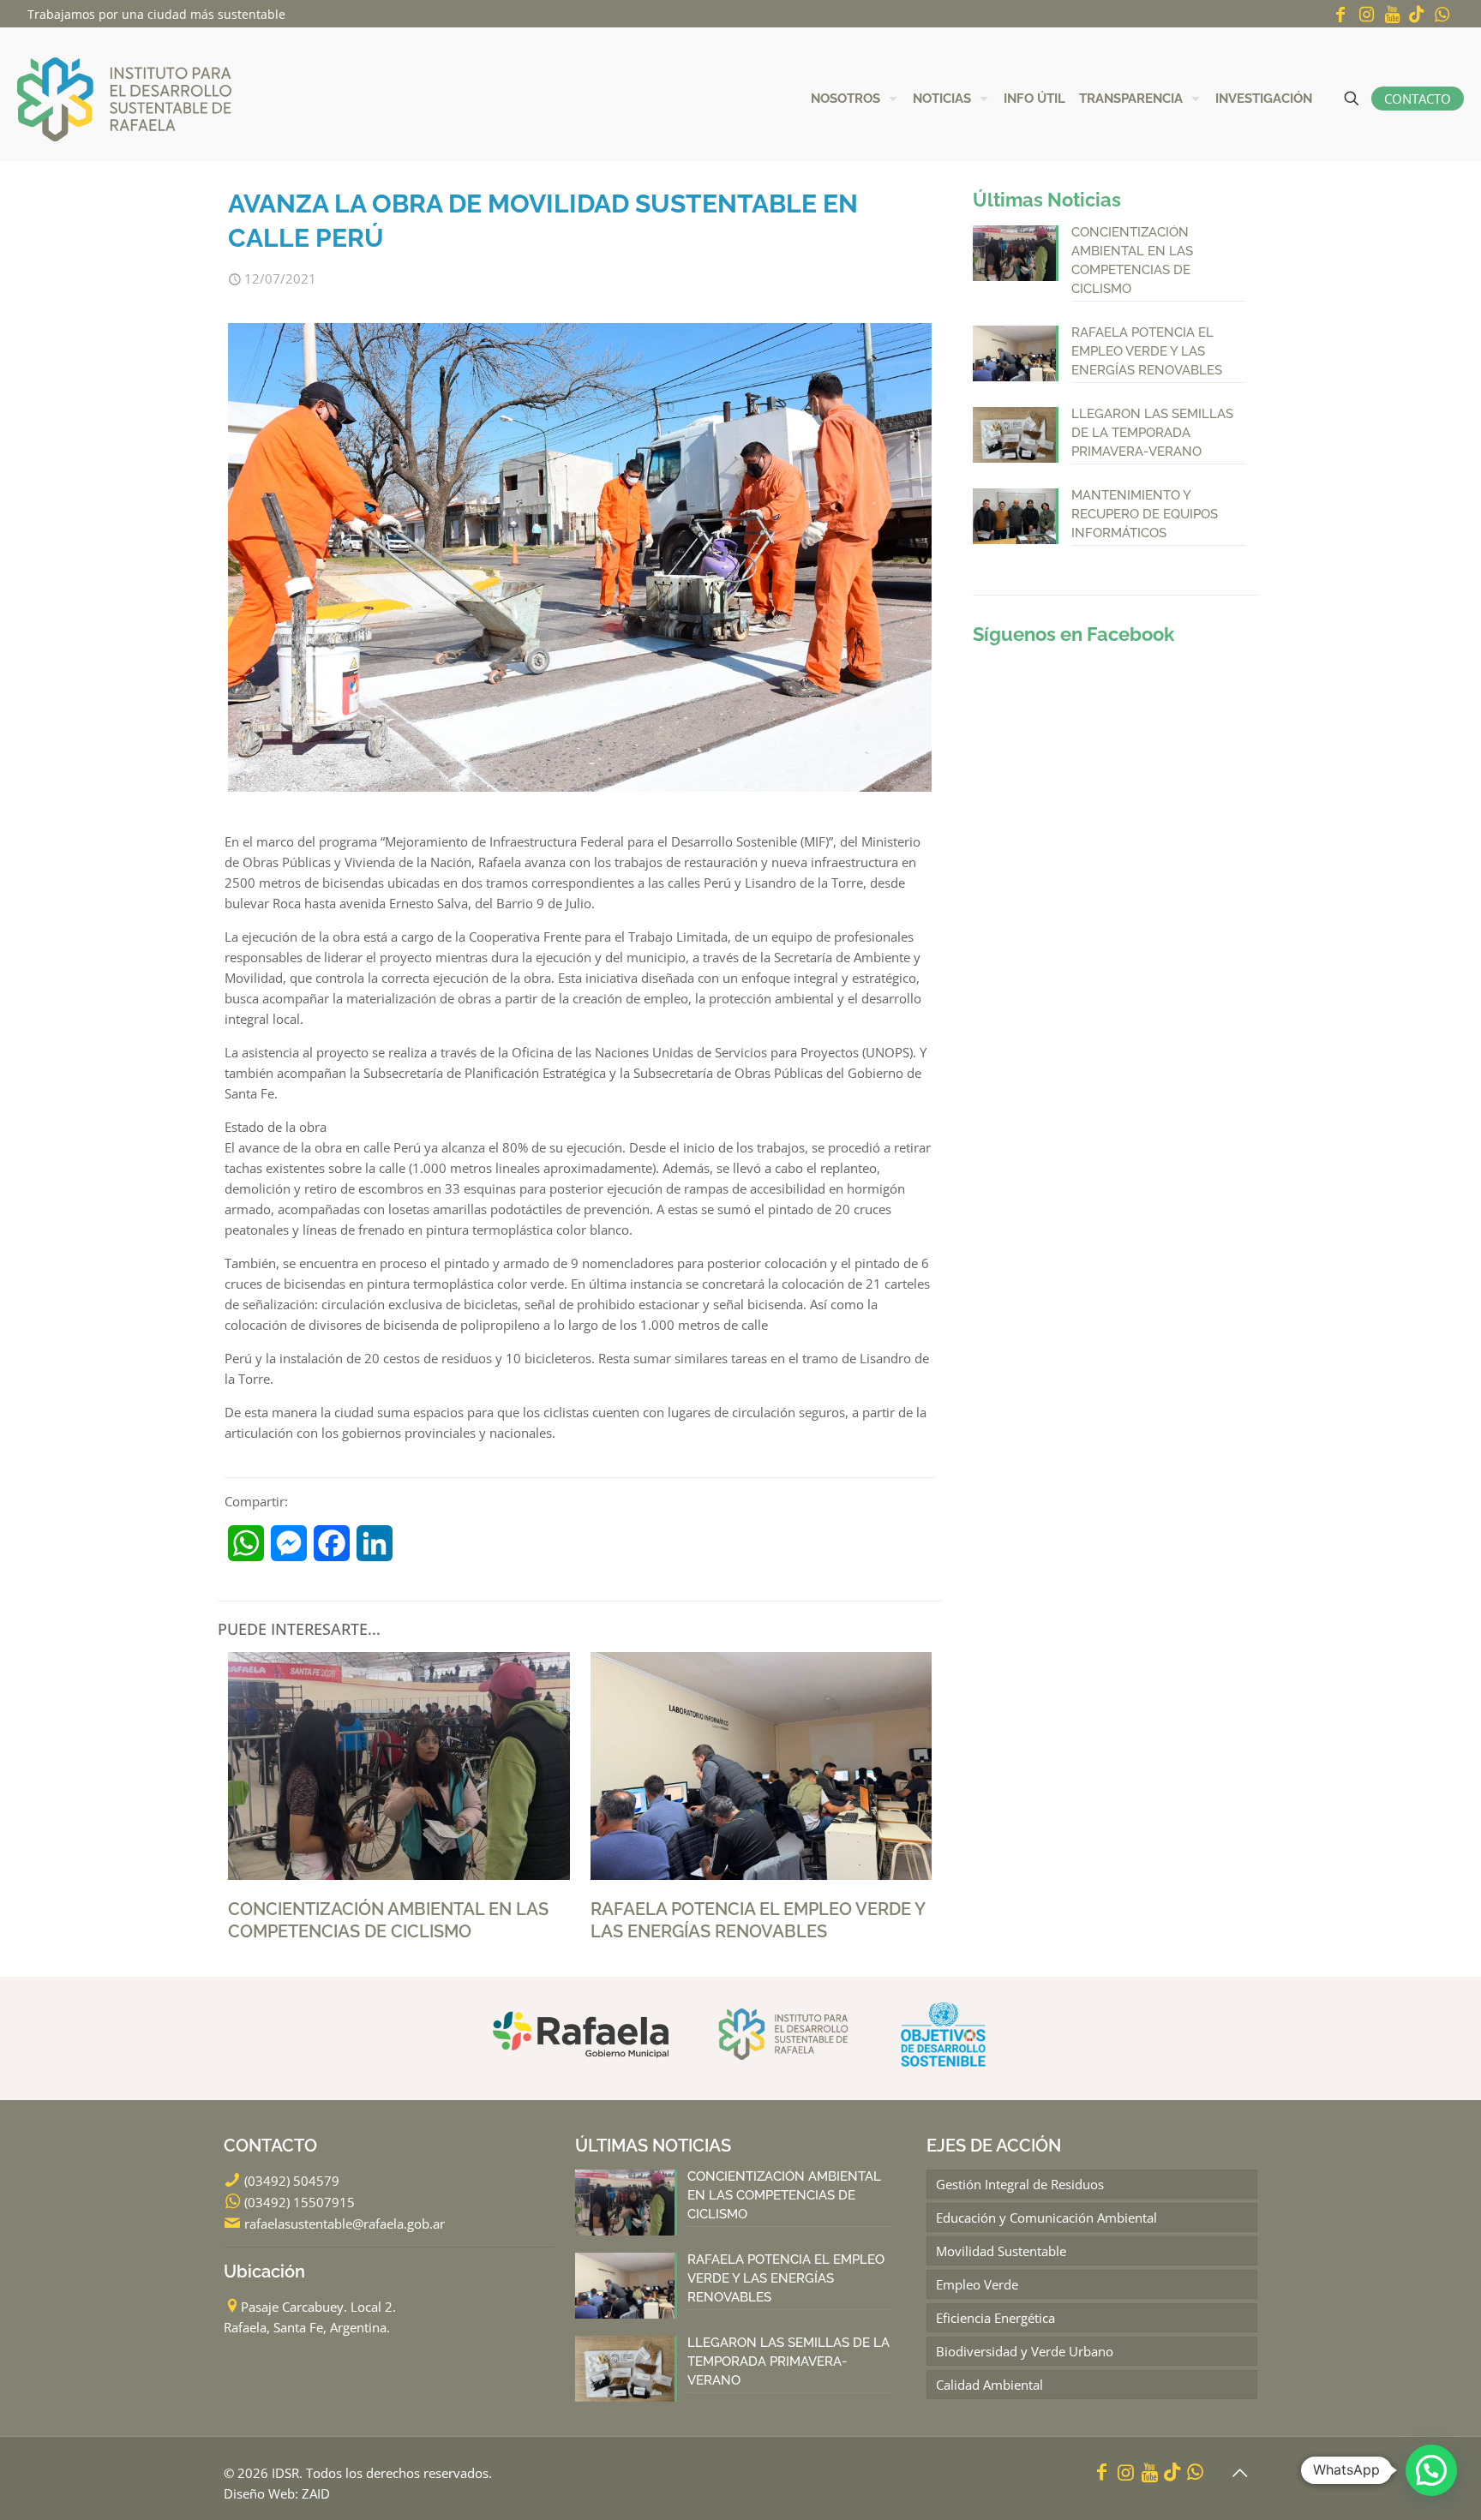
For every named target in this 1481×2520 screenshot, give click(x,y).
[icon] (1417, 14)
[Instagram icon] (1366, 14)
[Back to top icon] (1239, 2473)
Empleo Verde (977, 2284)
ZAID (316, 2493)
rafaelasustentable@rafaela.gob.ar (345, 2224)
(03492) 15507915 (300, 2202)
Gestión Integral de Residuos (1020, 2184)
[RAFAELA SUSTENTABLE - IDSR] (124, 98)
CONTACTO (1418, 99)
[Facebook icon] (1340, 14)
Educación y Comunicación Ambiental (1046, 2218)
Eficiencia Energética (995, 2318)
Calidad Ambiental (989, 2385)
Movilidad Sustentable (1001, 2251)
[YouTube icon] (1392, 14)
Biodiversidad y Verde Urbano (1025, 2351)
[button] (1431, 2470)
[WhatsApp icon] (1442, 14)
